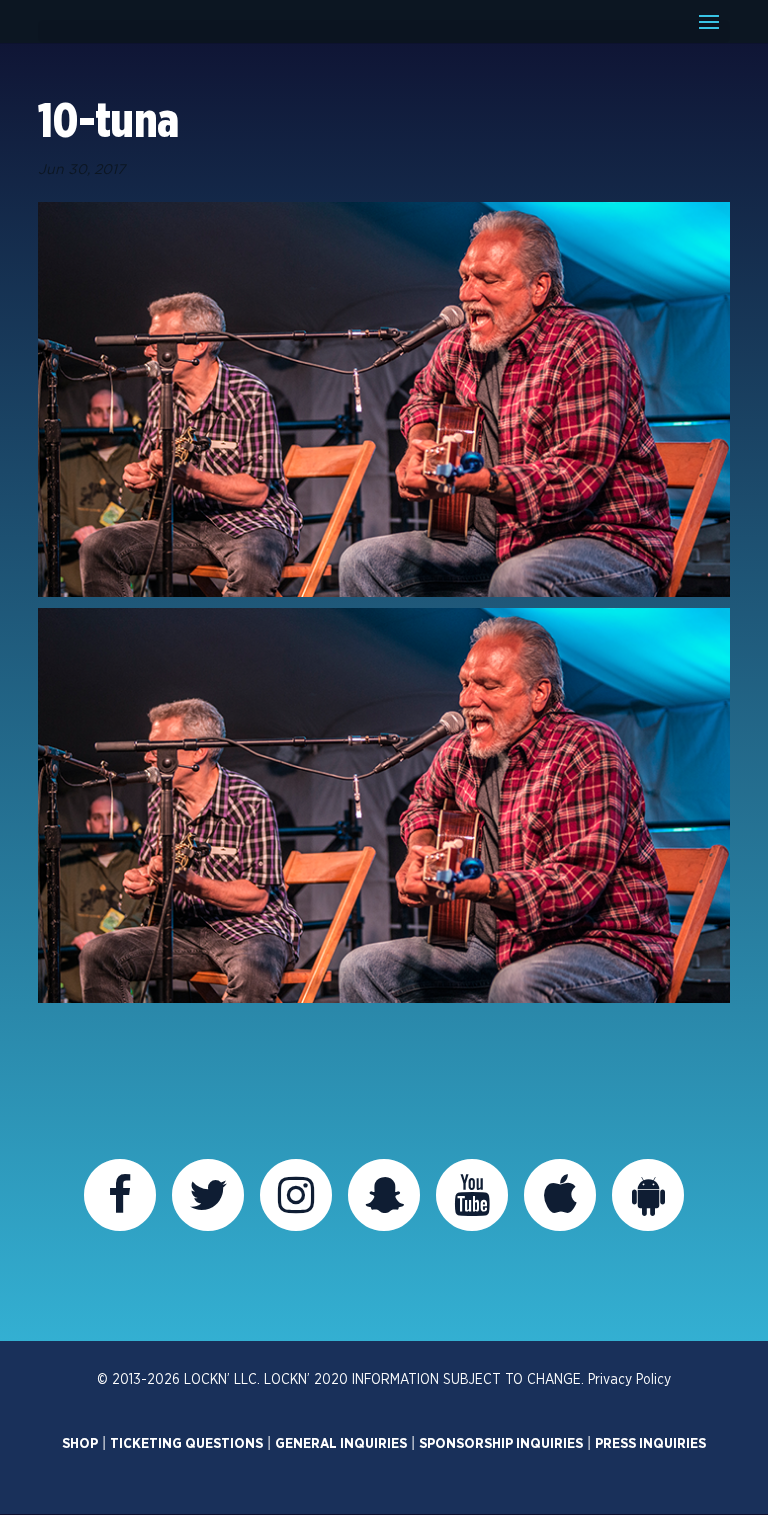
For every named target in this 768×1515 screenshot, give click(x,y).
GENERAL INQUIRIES (341, 1444)
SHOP (80, 1444)
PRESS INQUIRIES (650, 1444)
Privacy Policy (629, 1380)
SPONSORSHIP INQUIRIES (501, 1444)
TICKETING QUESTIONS (186, 1444)
